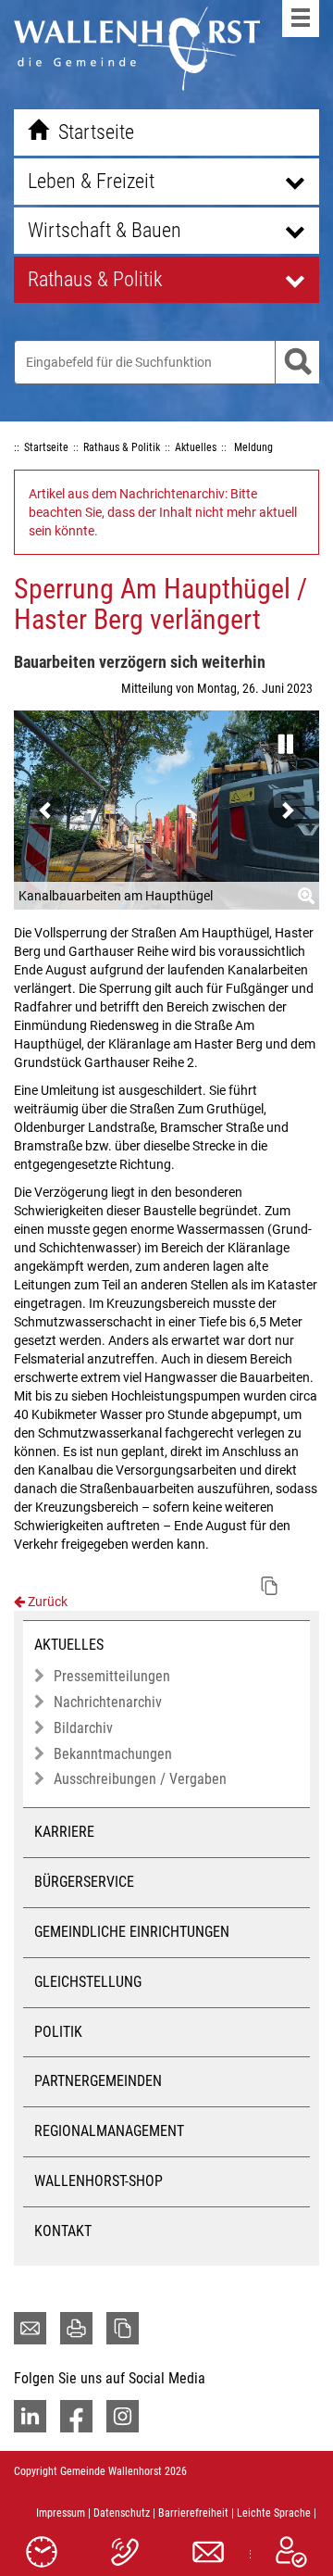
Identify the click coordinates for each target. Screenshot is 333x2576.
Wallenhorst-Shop (99, 2181)
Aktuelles (69, 1645)
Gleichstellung (88, 1982)
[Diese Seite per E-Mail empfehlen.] (30, 2328)
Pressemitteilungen (112, 1676)
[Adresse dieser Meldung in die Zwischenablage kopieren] (269, 1586)
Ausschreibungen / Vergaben (140, 1779)
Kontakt (63, 2231)
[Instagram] (123, 2416)
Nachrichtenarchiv (108, 1702)
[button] (282, 738)
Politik (58, 2032)
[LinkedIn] (30, 2416)
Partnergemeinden (98, 2081)
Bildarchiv (83, 1728)
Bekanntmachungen (113, 1754)
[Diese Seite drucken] (76, 2328)
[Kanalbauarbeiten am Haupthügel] (166, 810)
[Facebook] (76, 2416)
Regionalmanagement (109, 2131)
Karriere (64, 1832)
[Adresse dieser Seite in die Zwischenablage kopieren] (123, 2328)
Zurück (46, 1602)
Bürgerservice (84, 1882)
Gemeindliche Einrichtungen (132, 1932)
